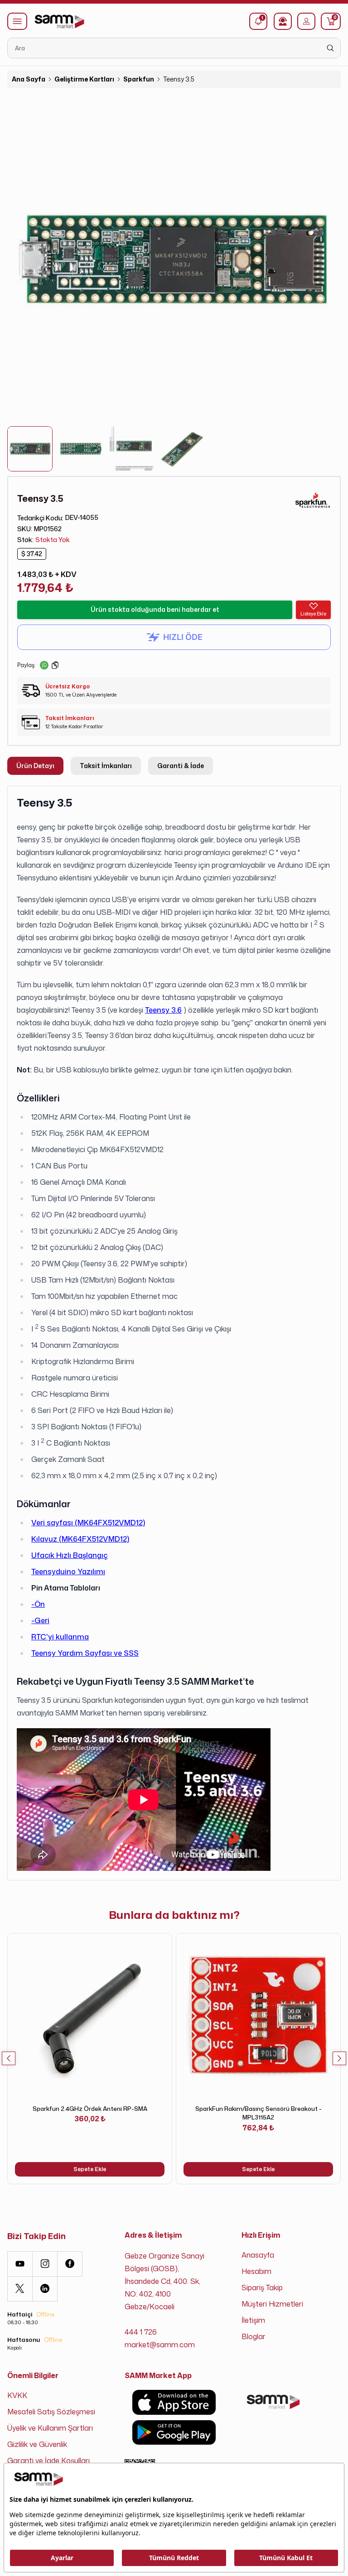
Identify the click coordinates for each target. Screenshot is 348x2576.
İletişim (253, 2320)
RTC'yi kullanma (60, 1637)
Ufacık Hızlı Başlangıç (70, 1555)
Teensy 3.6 (163, 1010)
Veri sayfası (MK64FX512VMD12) (88, 1523)
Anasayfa (258, 2255)
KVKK (17, 2395)
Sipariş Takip (262, 2288)
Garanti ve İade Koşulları (48, 2461)
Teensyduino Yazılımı (68, 1572)
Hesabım (256, 2271)
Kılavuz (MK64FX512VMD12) (80, 1539)
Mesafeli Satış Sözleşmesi (51, 2412)
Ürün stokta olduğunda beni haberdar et (155, 609)
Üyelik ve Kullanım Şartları (50, 2428)
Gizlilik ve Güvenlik (37, 2444)
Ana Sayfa (29, 79)
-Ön (38, 1604)
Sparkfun (139, 79)
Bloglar (254, 2336)
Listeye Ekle (313, 614)
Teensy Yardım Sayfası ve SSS (85, 1653)
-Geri (40, 1620)
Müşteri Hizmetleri (272, 2304)
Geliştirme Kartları (84, 79)
